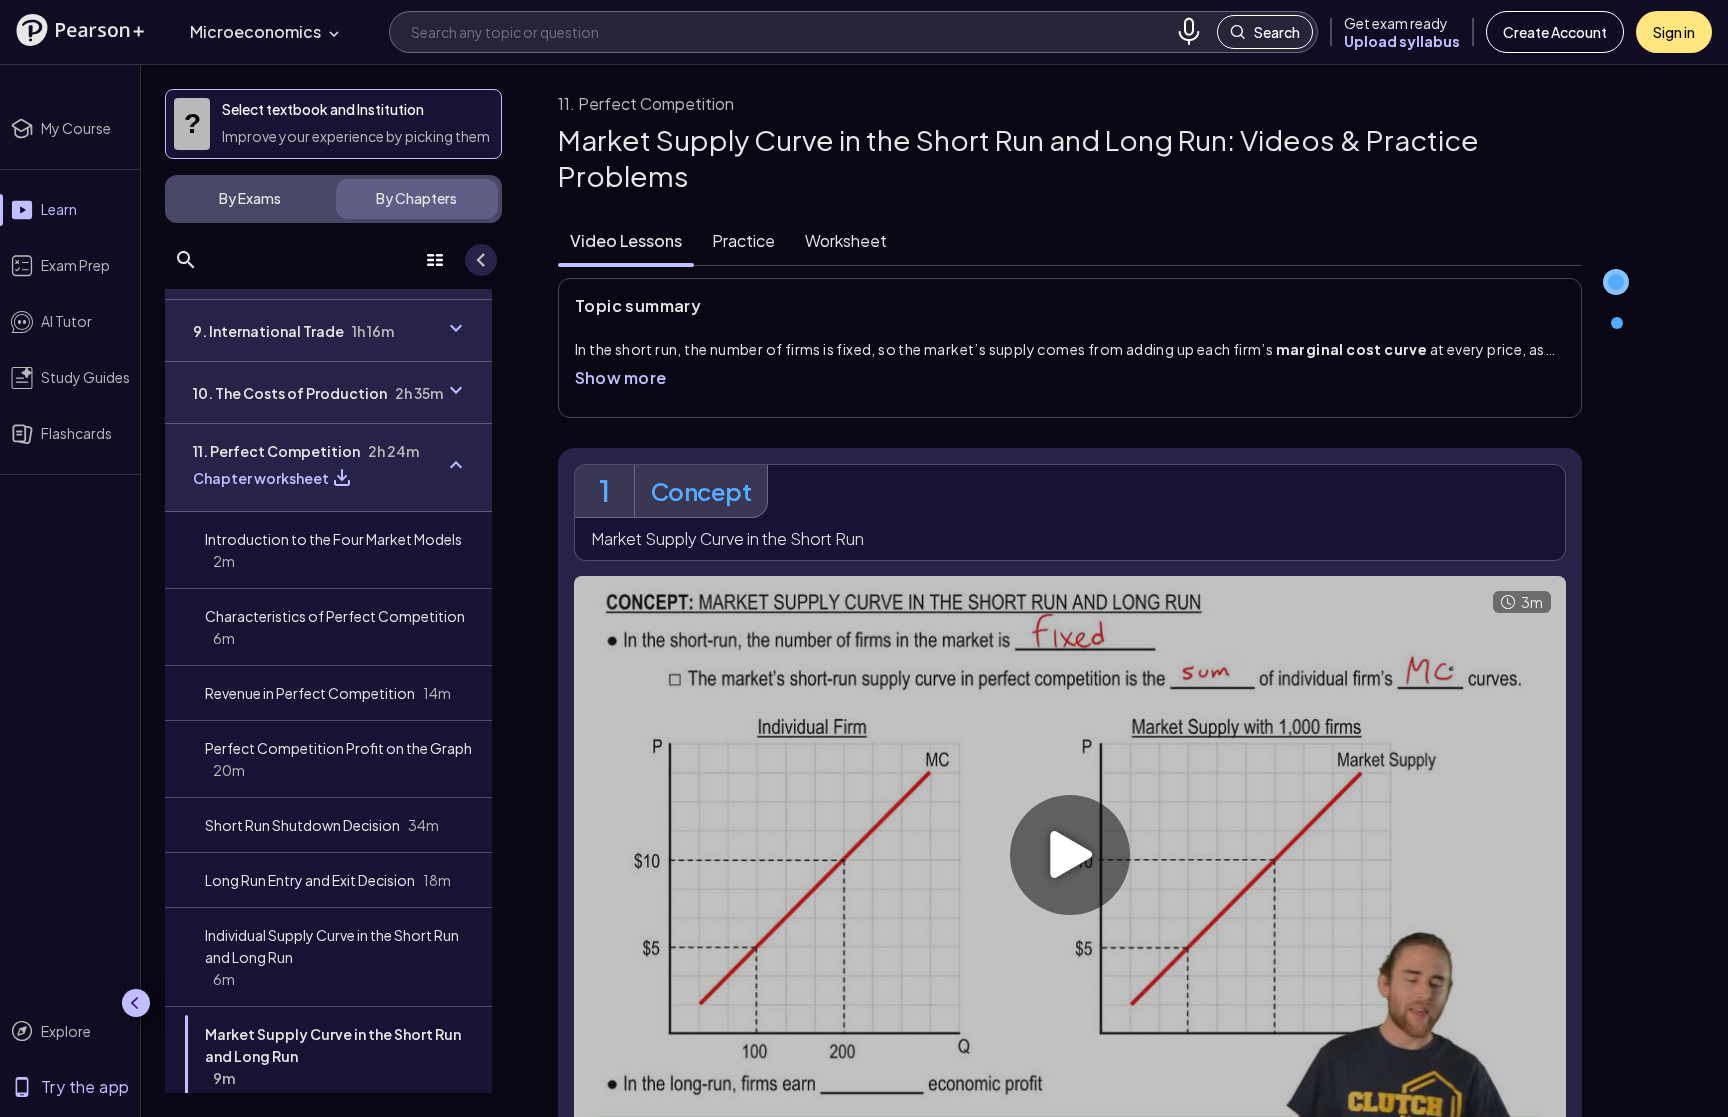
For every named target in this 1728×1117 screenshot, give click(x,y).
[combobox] (789, 31)
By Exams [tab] (250, 198)
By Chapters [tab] (416, 198)
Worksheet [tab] (846, 240)
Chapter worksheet (261, 478)
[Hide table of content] (481, 260)
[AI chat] (1687, 1051)
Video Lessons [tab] (626, 240)
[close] (1322, 1051)
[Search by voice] (1189, 32)
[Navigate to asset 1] (1616, 282)
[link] (328, 550)
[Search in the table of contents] (186, 260)
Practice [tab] (743, 240)
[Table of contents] (435, 260)
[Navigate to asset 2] (1619, 325)
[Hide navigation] (136, 1003)
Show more (620, 377)
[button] (80, 30)
